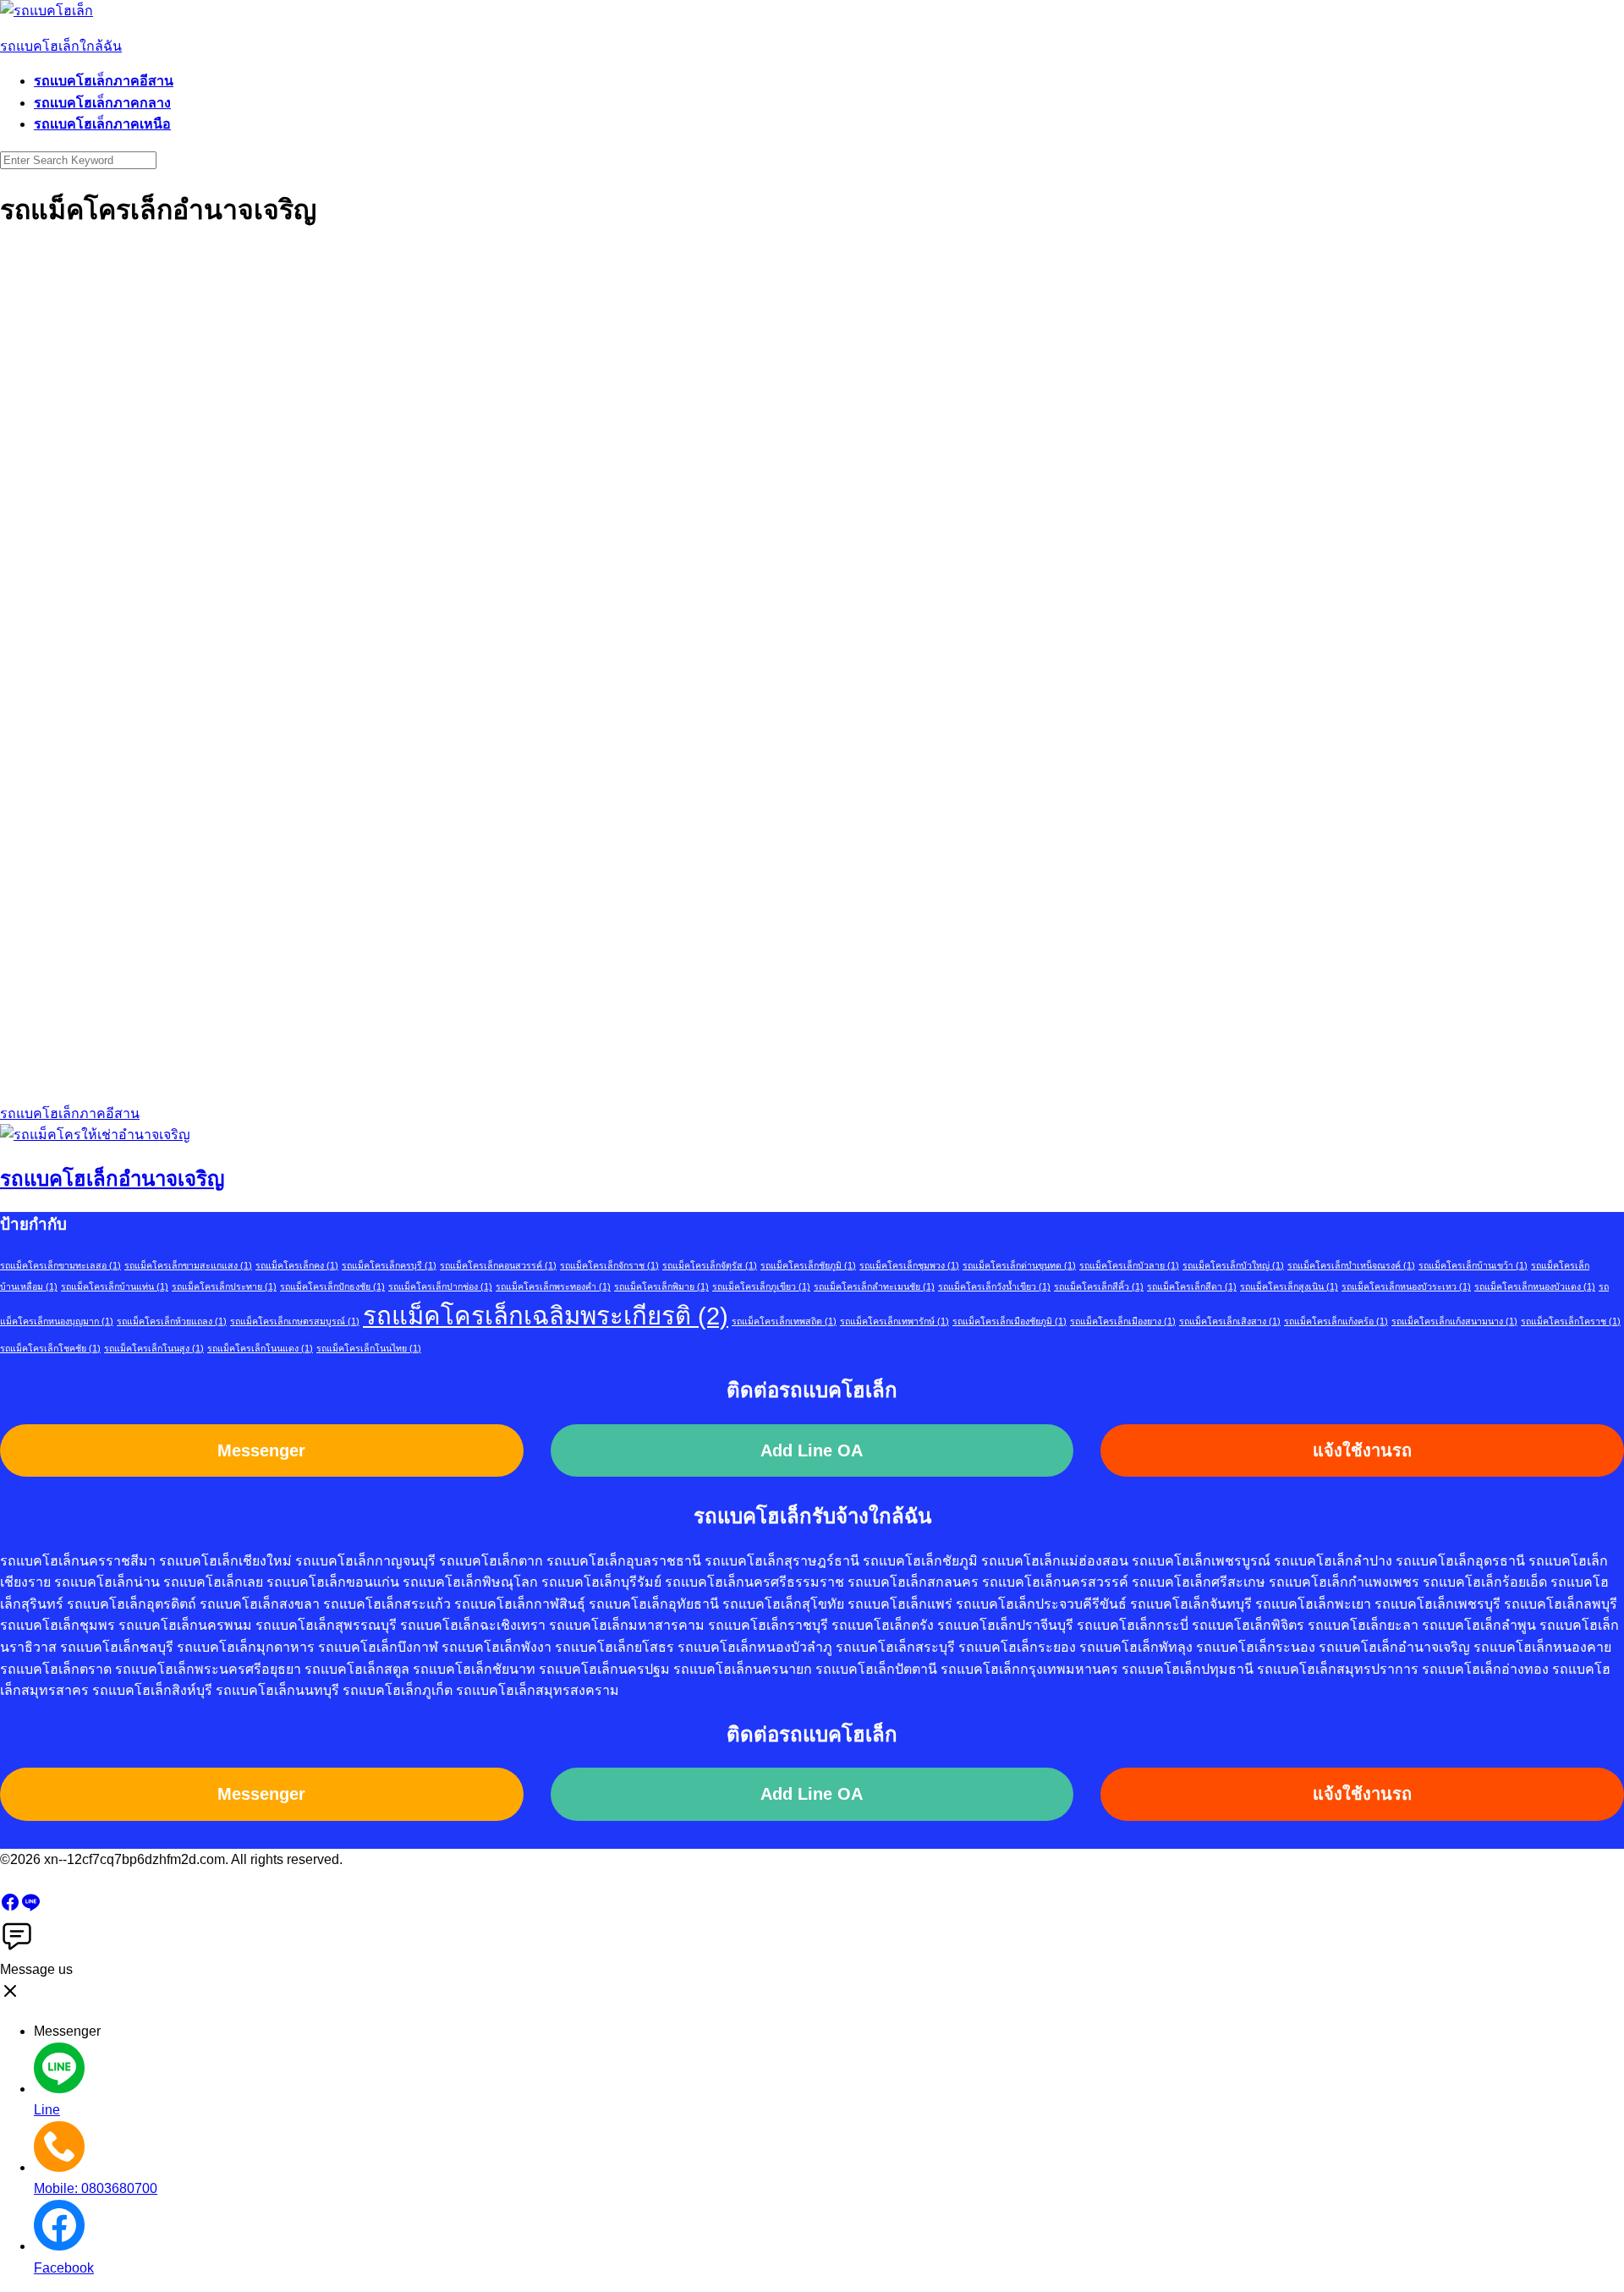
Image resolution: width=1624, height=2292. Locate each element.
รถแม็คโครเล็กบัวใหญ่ (1233, 1265)
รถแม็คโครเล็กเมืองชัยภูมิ (1010, 1321)
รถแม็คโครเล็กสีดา (1192, 1286)
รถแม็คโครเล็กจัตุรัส (710, 1265)
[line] (30, 1908)
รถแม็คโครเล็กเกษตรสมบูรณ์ (295, 1321)
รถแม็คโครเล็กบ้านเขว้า (1473, 1265)
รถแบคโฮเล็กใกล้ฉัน (61, 46)
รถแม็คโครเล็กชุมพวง (909, 1265)
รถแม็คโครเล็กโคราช (1571, 1321)
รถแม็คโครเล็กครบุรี (389, 1265)
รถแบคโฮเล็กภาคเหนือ (102, 124)
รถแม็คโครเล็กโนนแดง (260, 1348)
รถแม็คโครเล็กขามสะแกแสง (188, 1265)
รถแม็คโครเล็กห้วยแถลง (172, 1321)
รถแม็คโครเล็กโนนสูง (154, 1348)
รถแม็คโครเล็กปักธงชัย (332, 1286)
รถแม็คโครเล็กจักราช (609, 1265)
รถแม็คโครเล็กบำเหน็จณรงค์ (1351, 1265)
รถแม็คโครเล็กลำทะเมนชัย (874, 1286)
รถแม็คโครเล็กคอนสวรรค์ (498, 1265)
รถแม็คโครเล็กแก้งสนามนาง (1454, 1321)
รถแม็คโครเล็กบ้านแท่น (115, 1286)
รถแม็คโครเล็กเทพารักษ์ (894, 1321)
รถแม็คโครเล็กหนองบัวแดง (1535, 1286)
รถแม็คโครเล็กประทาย (224, 1286)
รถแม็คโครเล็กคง (297, 1265)
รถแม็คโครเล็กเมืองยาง (1123, 1321)
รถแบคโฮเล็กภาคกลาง (102, 103)
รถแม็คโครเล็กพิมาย (661, 1286)
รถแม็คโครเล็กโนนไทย (369, 1348)
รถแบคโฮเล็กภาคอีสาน (104, 81)
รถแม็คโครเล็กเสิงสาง (1230, 1321)
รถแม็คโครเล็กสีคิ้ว (1099, 1286)
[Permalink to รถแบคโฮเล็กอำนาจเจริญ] (95, 1135)
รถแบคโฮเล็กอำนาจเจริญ (112, 1179)
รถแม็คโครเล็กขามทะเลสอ (60, 1265)
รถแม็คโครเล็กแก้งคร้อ (1336, 1321)
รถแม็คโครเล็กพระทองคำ (553, 1286)
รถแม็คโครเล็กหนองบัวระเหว (1406, 1286)
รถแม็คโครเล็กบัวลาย (1129, 1265)
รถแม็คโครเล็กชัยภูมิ (808, 1265)
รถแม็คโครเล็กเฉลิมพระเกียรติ (546, 1316)
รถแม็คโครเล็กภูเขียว (761, 1286)
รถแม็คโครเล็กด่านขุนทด (1019, 1265)
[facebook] (10, 1908)
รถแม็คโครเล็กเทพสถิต (784, 1321)
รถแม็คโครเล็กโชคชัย (50, 1348)
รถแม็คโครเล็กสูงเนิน (1289, 1286)
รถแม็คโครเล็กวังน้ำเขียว (994, 1286)
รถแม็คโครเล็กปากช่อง (440, 1286)
